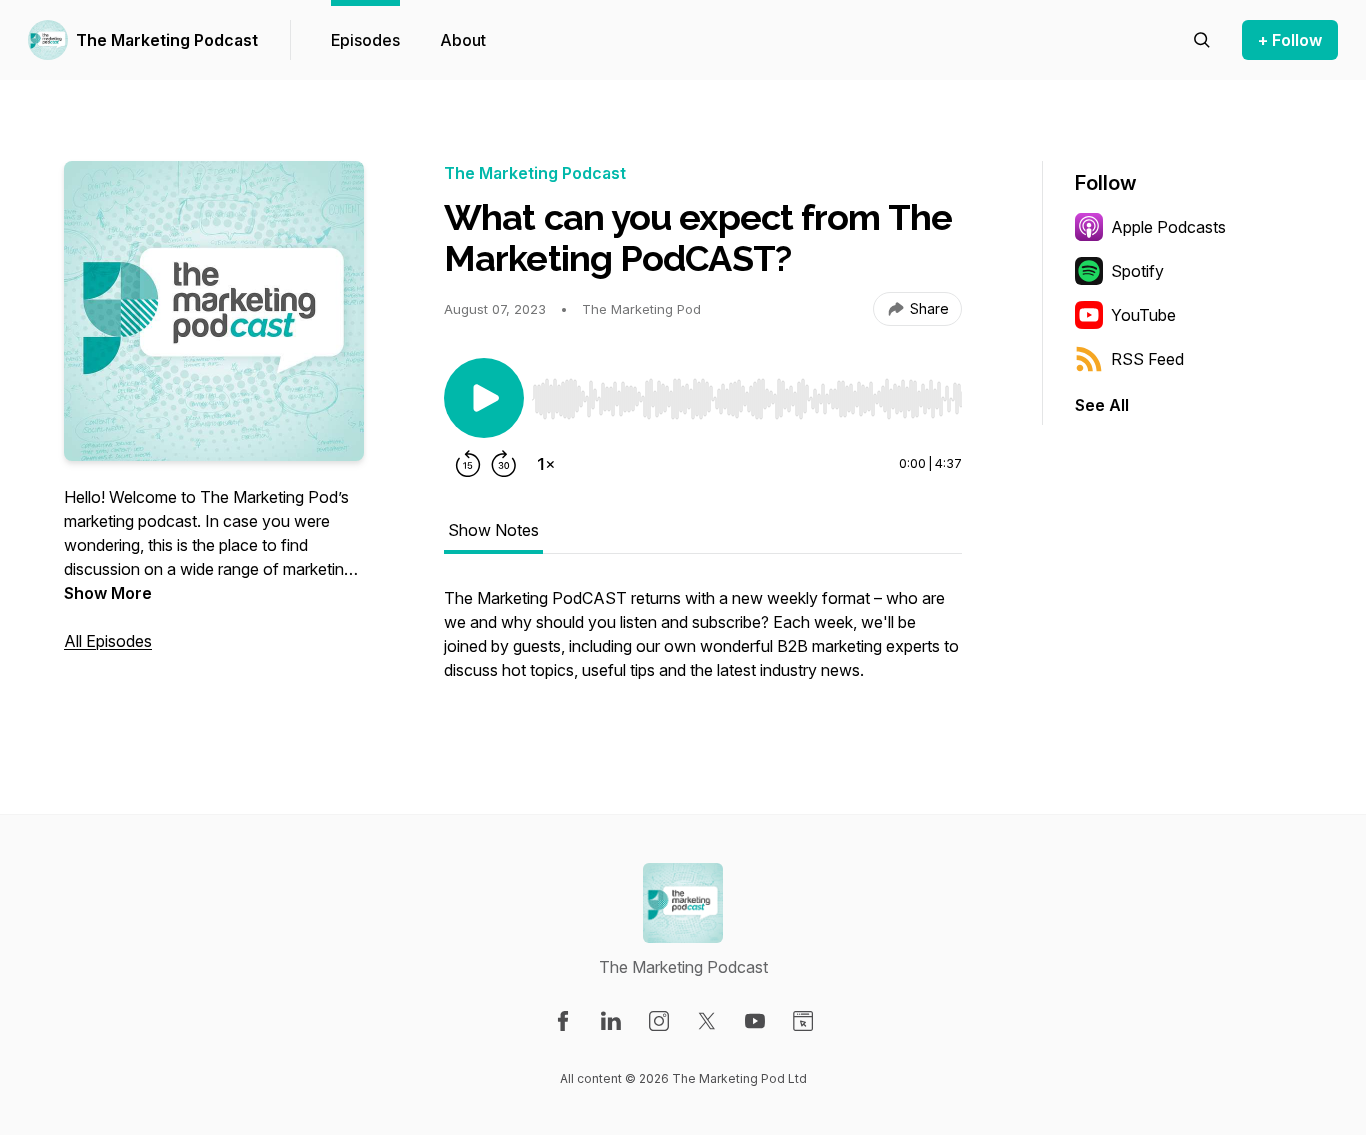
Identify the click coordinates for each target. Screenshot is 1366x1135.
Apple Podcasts (1168, 227)
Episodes (365, 40)
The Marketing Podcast (167, 40)
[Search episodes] (1202, 40)
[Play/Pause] (484, 398)
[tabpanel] (703, 644)
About (463, 40)
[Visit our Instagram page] (659, 1021)
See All (1102, 405)
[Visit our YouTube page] (755, 1021)
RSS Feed (1147, 359)
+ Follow (1290, 40)
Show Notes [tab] (493, 530)
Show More (108, 593)
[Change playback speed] (546, 464)
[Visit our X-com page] (707, 1021)
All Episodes (108, 641)
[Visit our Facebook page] (563, 1021)
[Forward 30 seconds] (504, 464)
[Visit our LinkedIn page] (611, 1021)
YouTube (1143, 315)
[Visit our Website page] (803, 1021)
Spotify (1137, 271)
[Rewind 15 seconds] (468, 464)
